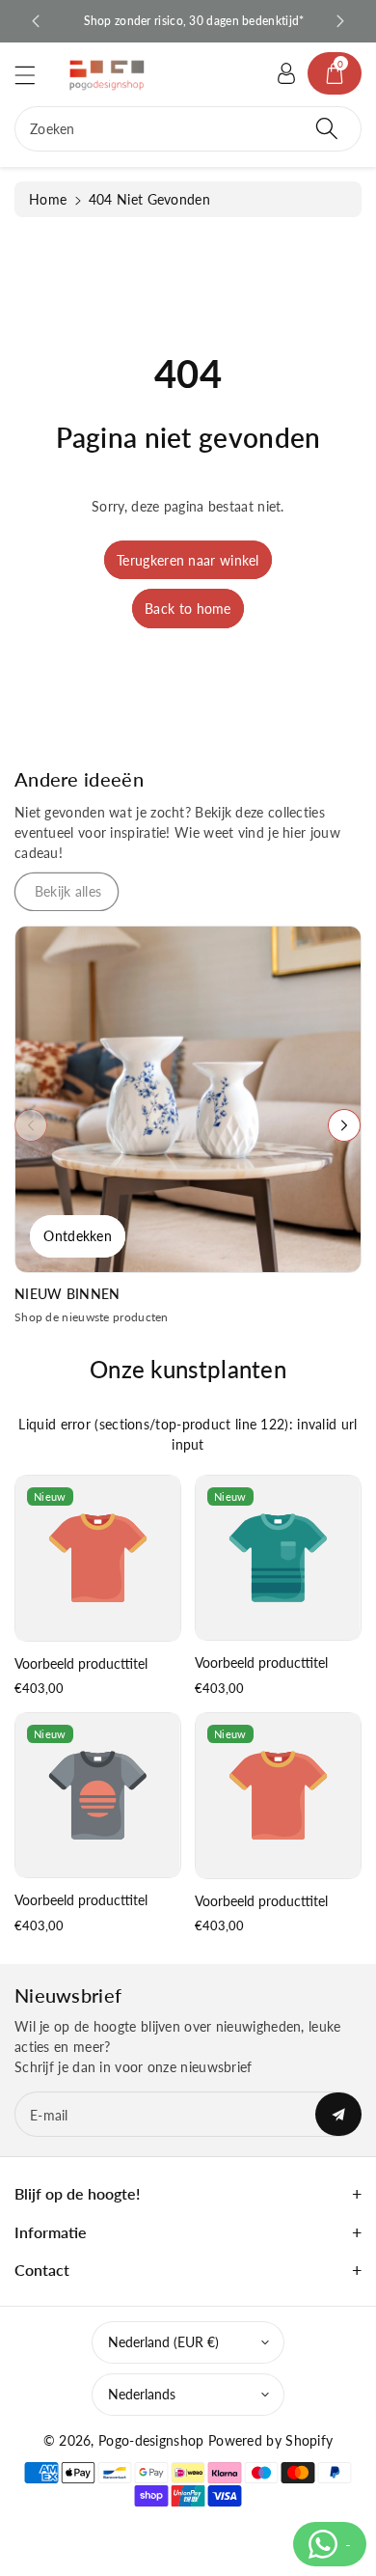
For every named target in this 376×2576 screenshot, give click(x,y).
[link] (67, 892)
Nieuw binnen (67, 1294)
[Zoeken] (327, 129)
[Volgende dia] (340, 21)
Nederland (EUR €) (163, 2342)
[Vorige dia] (36, 21)
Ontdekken (78, 1236)
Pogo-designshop (151, 2440)
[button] (34, 75)
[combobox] (188, 129)
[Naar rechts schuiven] (344, 1125)
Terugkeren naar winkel (188, 560)
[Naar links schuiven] (31, 1125)
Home (48, 199)
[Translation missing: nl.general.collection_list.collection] (188, 1099)
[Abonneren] (338, 2114)
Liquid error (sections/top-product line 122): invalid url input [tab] (188, 1434)
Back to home (188, 609)
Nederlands (142, 2394)
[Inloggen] (286, 73)
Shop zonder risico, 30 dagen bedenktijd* (188, 21)
